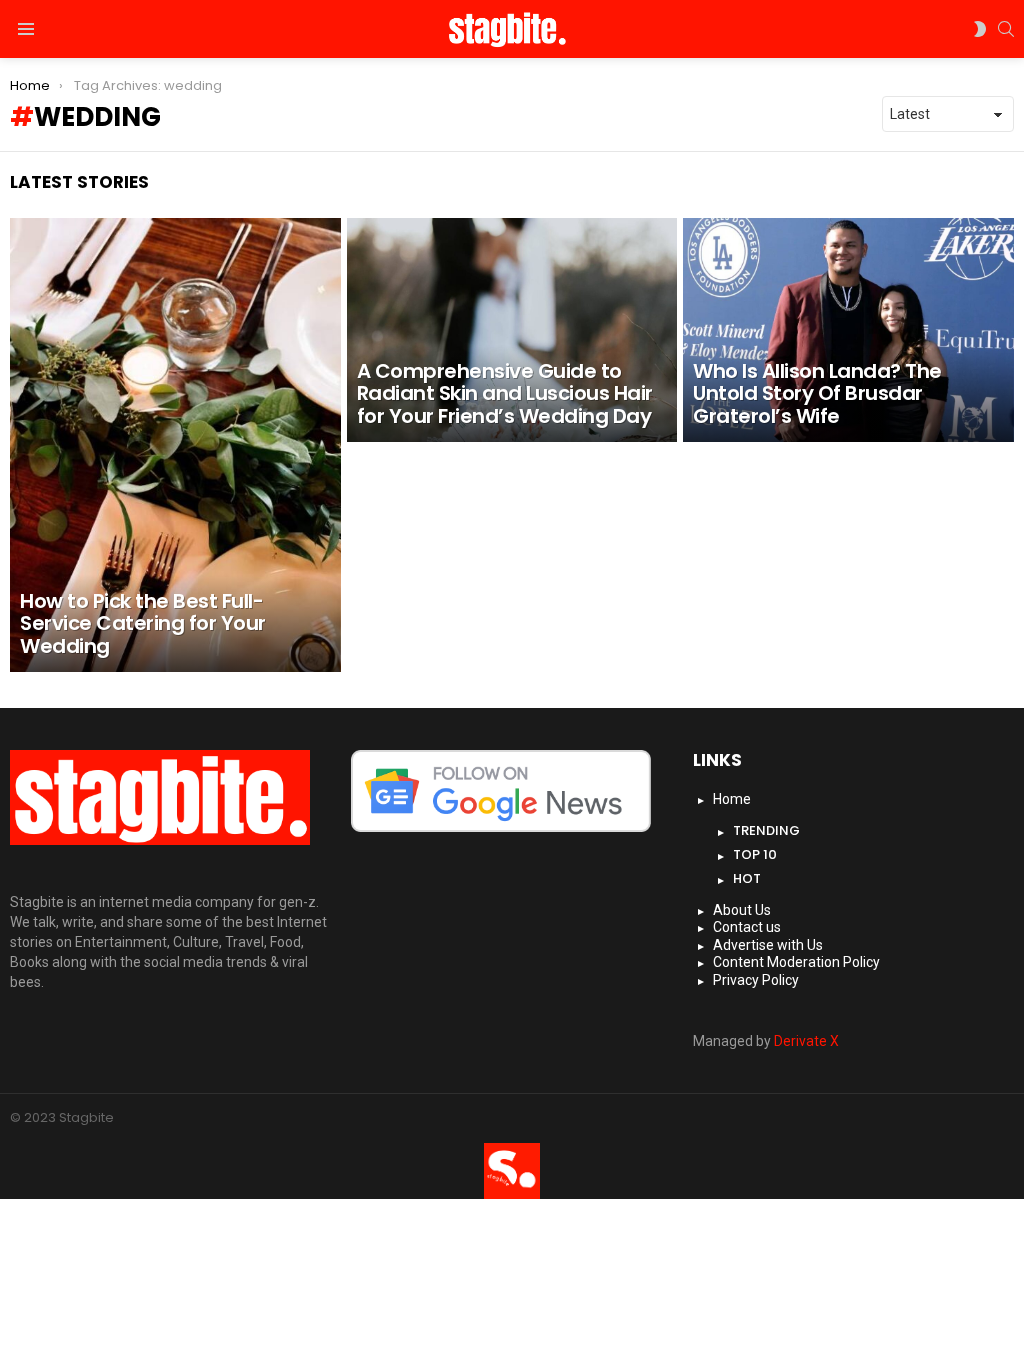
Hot (747, 878)
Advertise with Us (768, 945)
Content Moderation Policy (796, 962)
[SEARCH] (1006, 29)
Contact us (747, 927)
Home (732, 799)
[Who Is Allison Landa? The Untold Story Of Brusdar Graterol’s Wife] (848, 330)
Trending (766, 830)
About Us (742, 910)
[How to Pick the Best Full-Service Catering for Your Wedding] (175, 445)
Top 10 (755, 854)
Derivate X (806, 1041)
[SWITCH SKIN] (980, 29)
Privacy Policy (756, 980)
